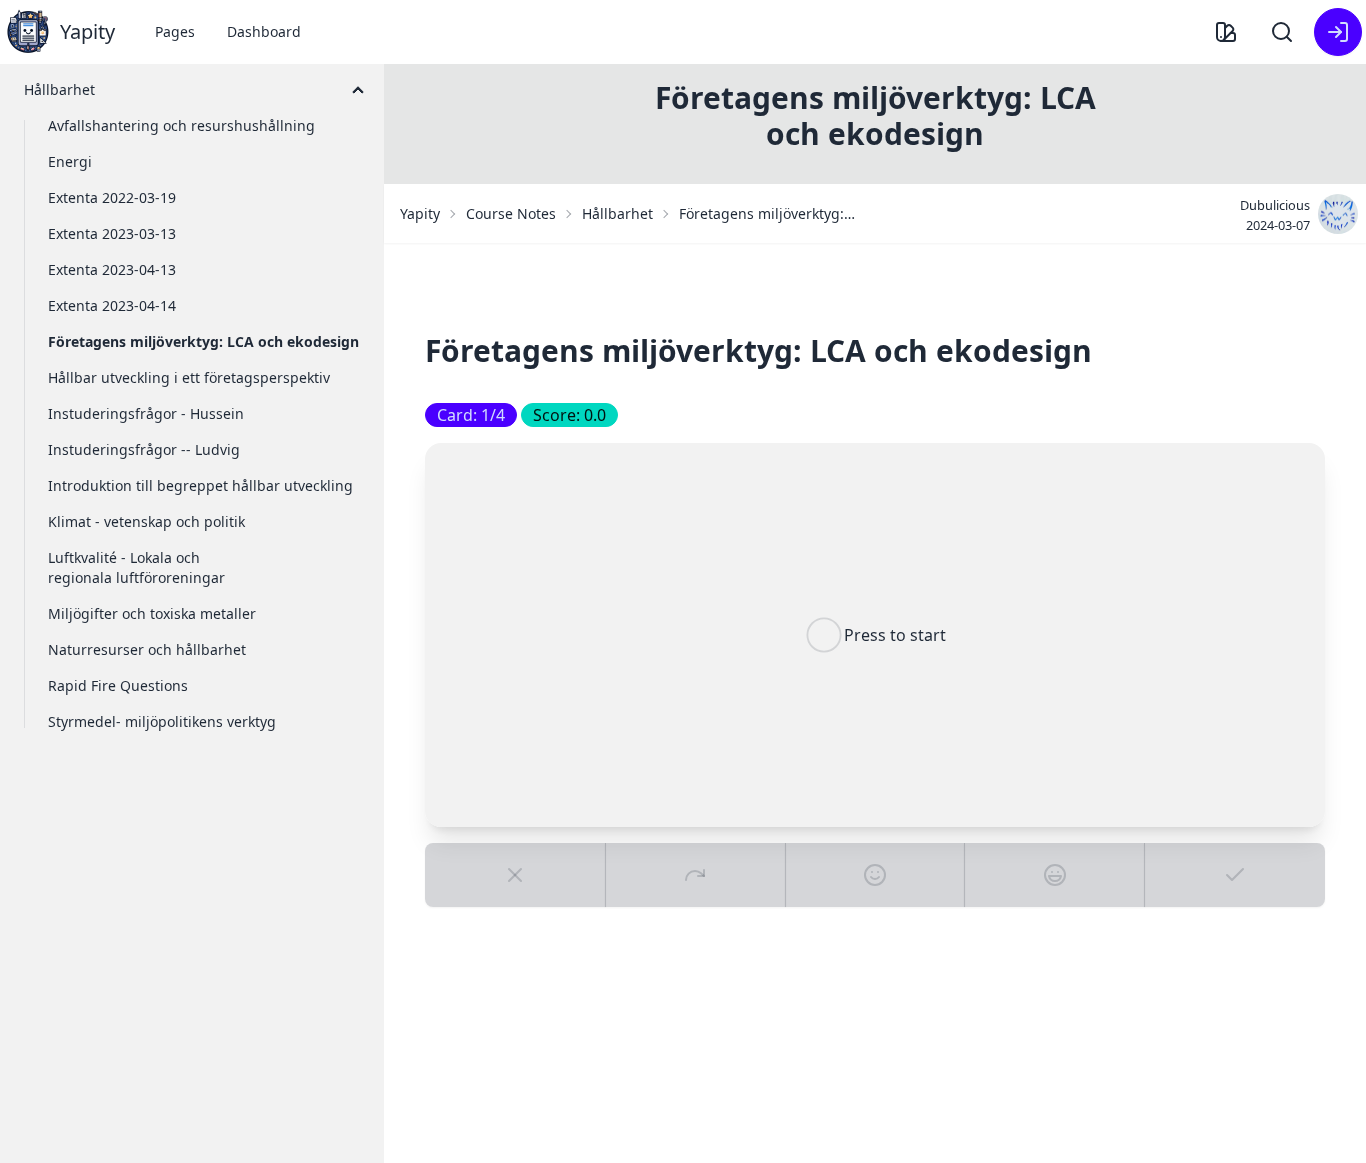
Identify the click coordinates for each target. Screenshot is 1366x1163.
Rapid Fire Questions (118, 685)
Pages (175, 31)
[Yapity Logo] (28, 32)
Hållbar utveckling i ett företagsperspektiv (189, 377)
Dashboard (264, 31)
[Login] (1338, 32)
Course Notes (511, 213)
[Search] (1282, 32)
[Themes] (1226, 32)
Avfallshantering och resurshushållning (181, 125)
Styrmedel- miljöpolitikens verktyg (162, 721)
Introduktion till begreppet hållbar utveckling (200, 485)
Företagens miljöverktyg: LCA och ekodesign (203, 341)
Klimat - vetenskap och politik (146, 521)
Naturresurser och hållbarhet (147, 649)
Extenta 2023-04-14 (112, 305)
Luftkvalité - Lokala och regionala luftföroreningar (136, 567)
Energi (70, 161)
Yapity (420, 213)
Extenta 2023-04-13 (112, 269)
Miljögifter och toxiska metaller (152, 613)
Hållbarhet (617, 213)
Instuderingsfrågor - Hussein (146, 413)
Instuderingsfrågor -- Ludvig (144, 449)
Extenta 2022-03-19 (112, 197)
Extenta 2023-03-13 (112, 233)
